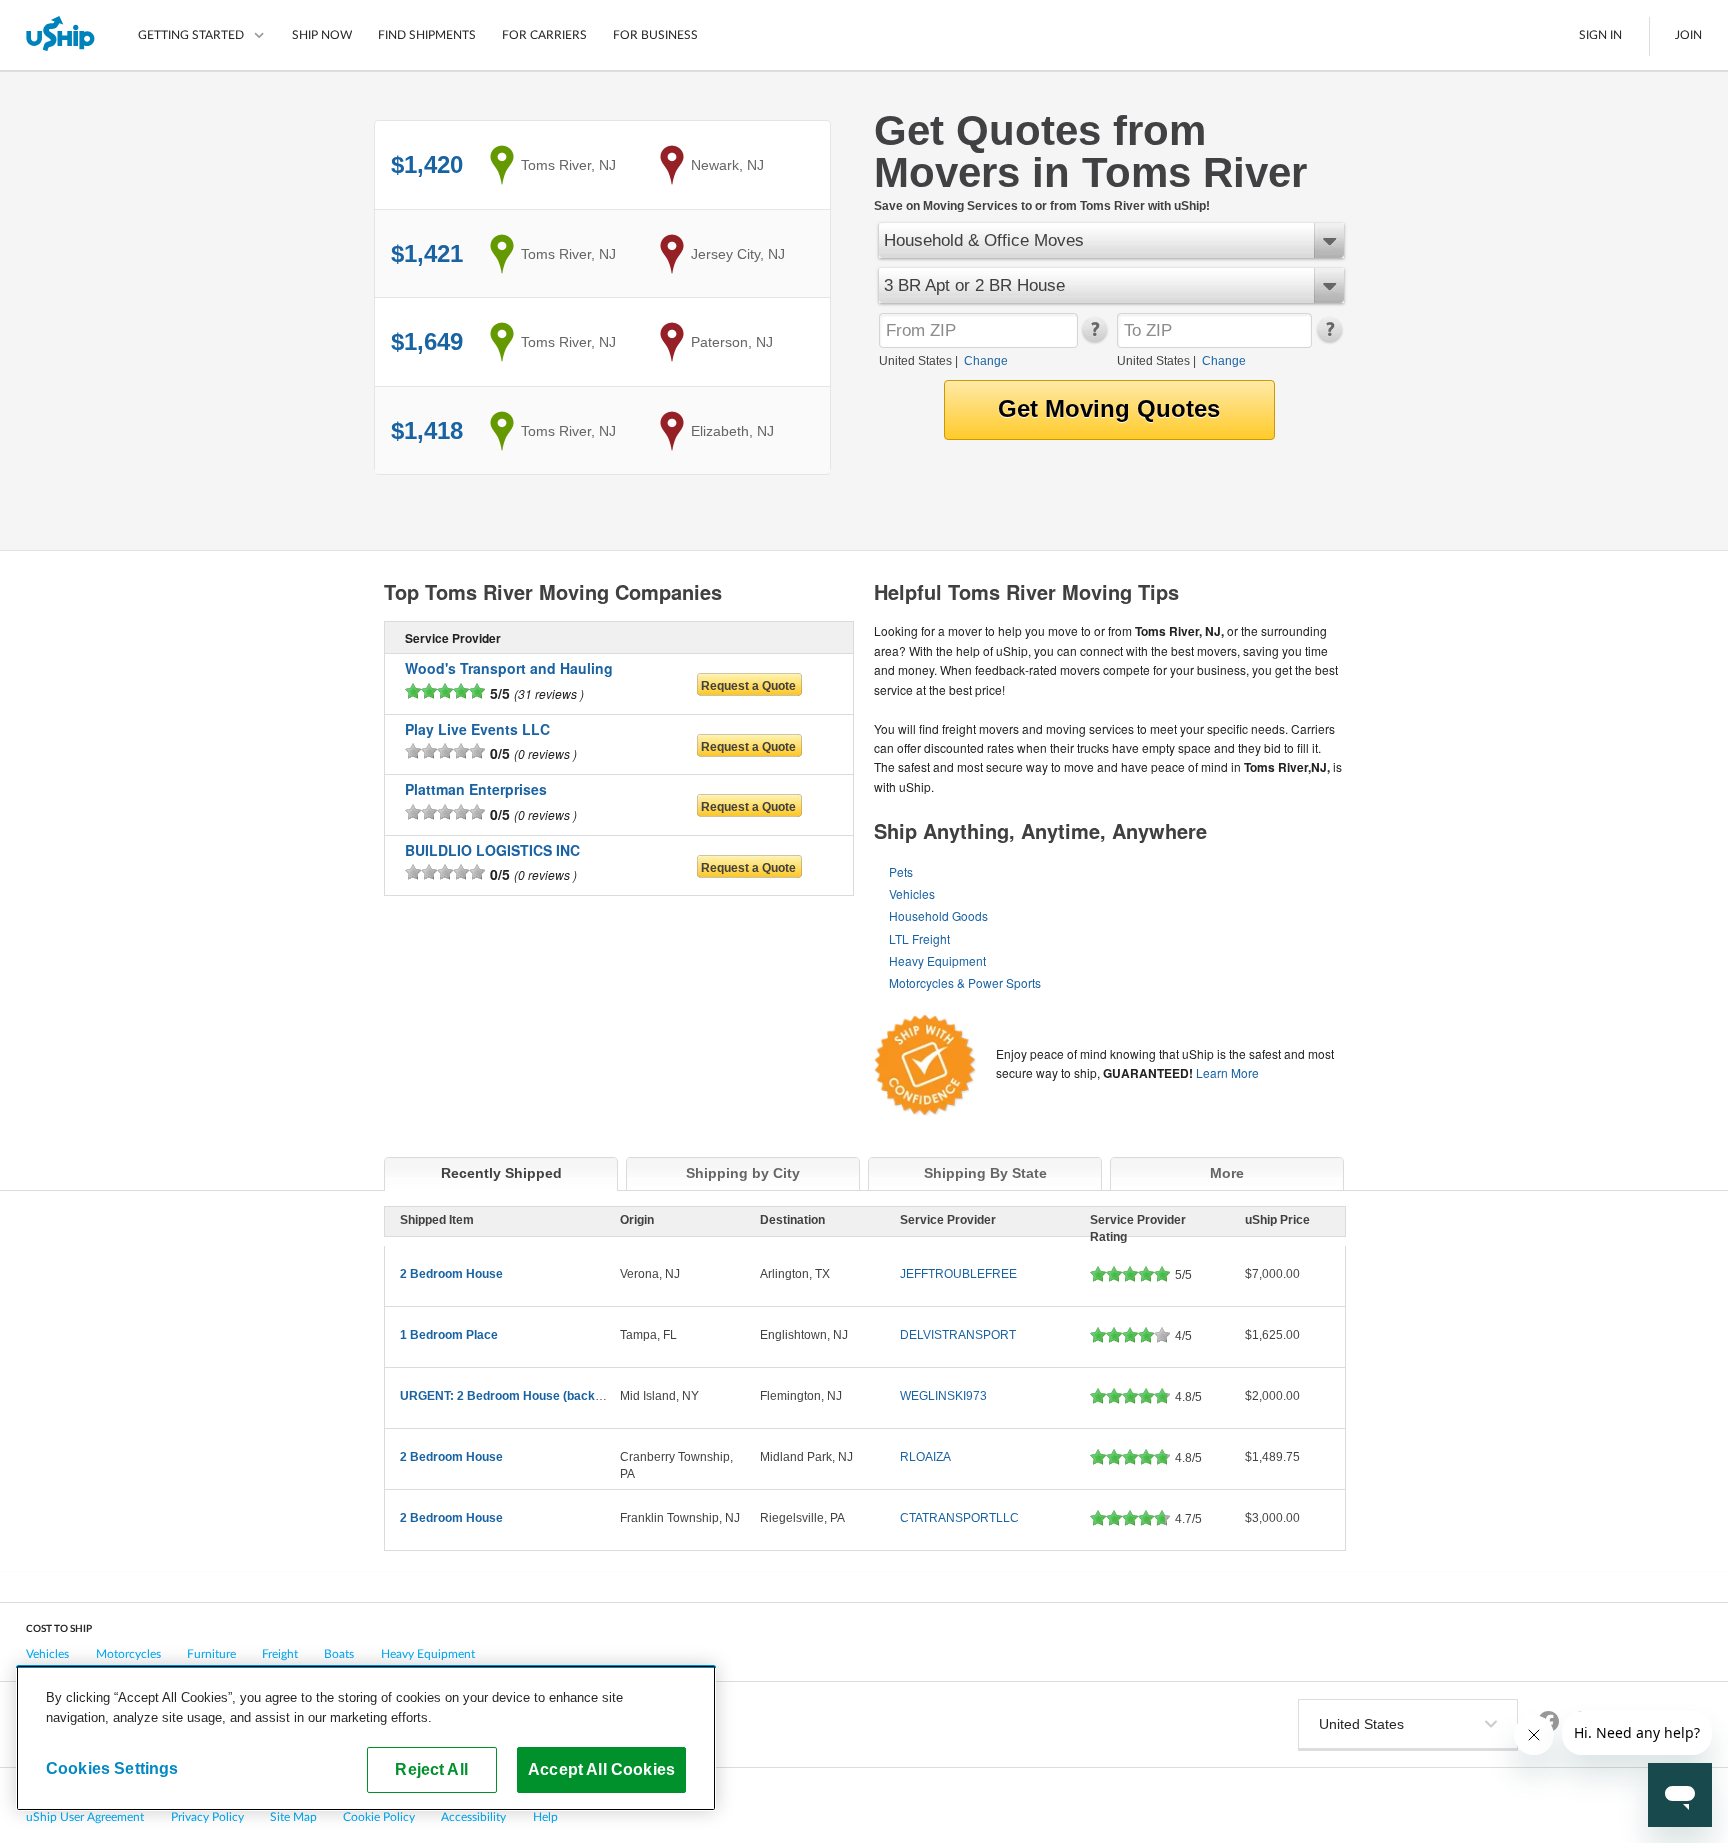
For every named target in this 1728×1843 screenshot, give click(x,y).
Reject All (431, 1769)
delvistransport (958, 1335)
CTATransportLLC (959, 1518)
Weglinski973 (943, 1396)
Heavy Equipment (937, 960)
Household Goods (938, 915)
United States (915, 361)
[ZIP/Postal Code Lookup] (1093, 338)
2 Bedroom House (451, 1274)
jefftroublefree (958, 1274)
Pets (901, 871)
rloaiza (925, 1457)
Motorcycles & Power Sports (965, 982)
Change (986, 361)
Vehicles (912, 893)
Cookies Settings (112, 1768)
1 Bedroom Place (449, 1335)
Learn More (1227, 1072)
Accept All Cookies (601, 1769)
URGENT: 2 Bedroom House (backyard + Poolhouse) (549, 1396)
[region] (366, 1738)
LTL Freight (919, 938)
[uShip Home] (61, 35)
